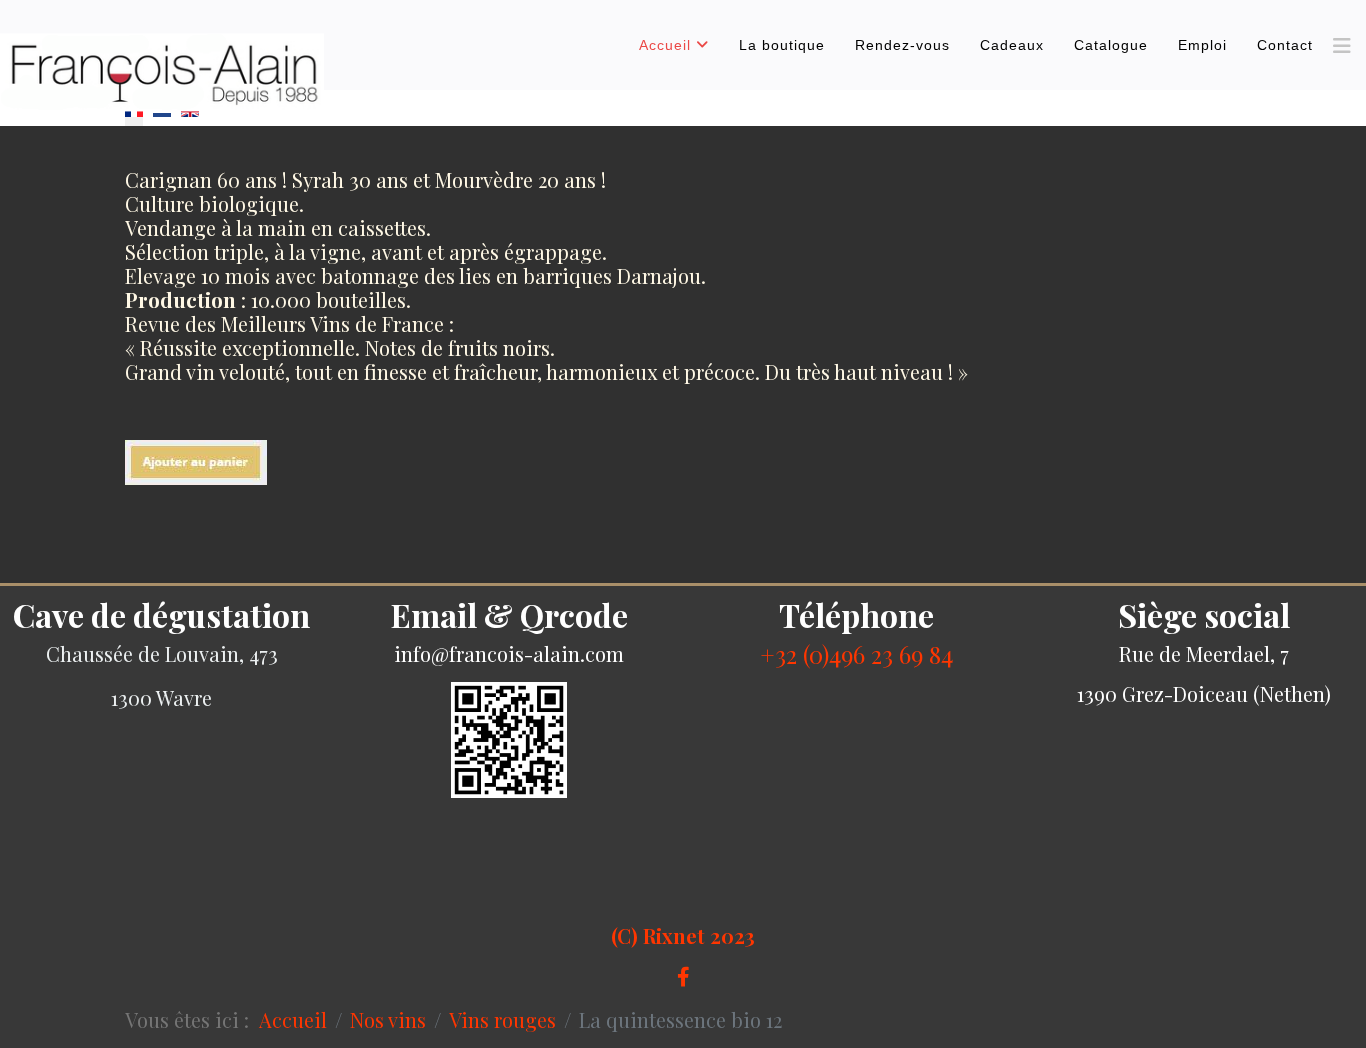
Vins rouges (502, 1019)
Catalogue (1111, 45)
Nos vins (388, 1019)
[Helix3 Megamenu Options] (1342, 45)
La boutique (782, 45)
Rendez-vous (902, 45)
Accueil (665, 45)
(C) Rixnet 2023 (683, 935)
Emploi (1202, 45)
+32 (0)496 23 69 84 (856, 654)
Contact (1285, 45)
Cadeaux (1012, 45)
